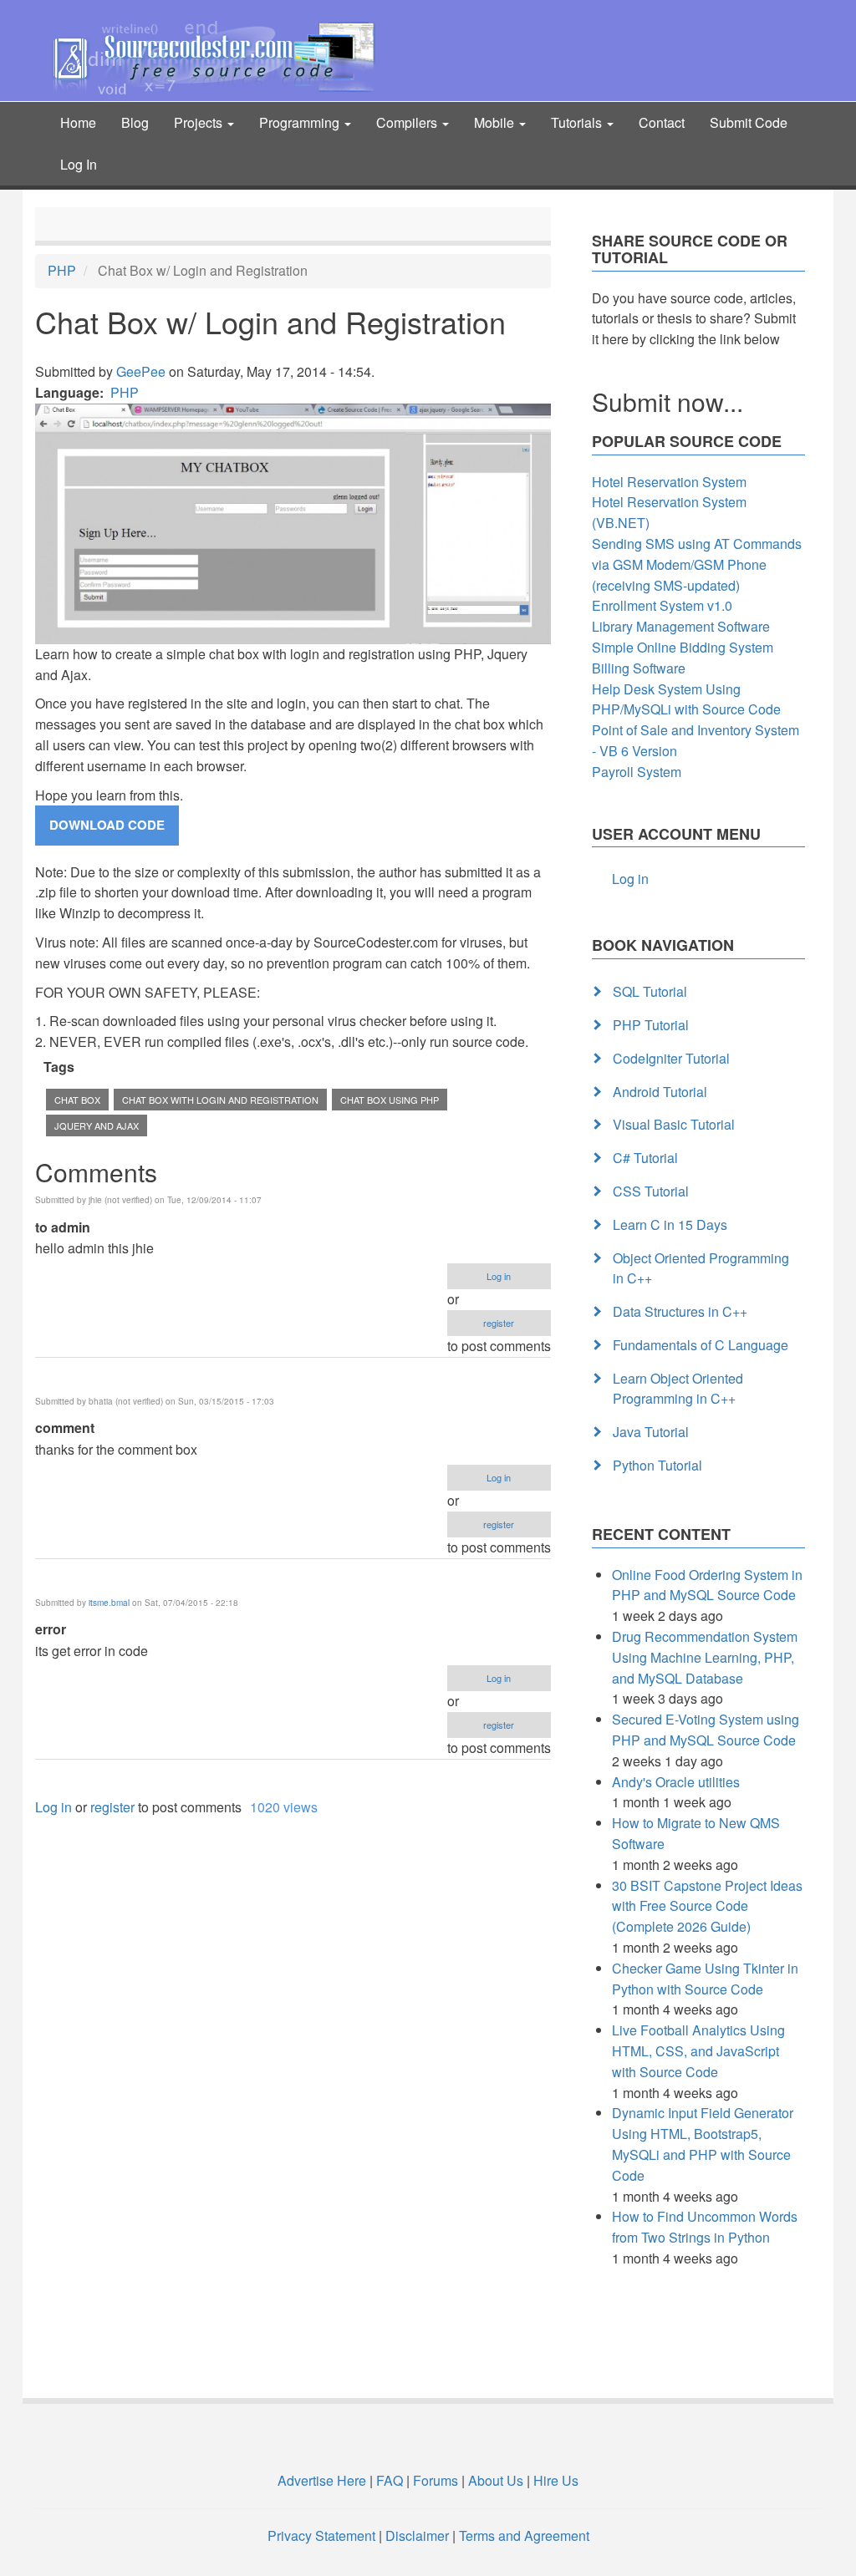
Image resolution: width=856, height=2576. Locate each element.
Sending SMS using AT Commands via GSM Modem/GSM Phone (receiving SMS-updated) (697, 564)
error (51, 1629)
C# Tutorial (645, 1158)
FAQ (390, 2480)
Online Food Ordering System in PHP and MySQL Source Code (707, 1585)
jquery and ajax (97, 1125)
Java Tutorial (651, 1432)
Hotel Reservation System (669, 482)
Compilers (408, 122)
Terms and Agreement (524, 2535)
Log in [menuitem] (630, 879)
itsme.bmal (109, 1603)
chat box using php (390, 1100)
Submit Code (749, 122)
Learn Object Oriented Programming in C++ (678, 1389)
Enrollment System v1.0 (662, 605)
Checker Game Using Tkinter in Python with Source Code (705, 1979)
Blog (135, 122)
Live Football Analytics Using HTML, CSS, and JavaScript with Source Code (698, 2051)
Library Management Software (681, 626)
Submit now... (667, 401)
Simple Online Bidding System (683, 647)
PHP (62, 270)
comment (65, 1428)
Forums (436, 2480)
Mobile (496, 122)
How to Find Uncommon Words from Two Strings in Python (705, 2227)
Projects (200, 122)
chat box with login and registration (220, 1100)
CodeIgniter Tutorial (671, 1058)
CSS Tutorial (651, 1191)
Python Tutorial (657, 1465)
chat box (77, 1100)
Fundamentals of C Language (701, 1345)
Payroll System (637, 772)
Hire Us (554, 2480)
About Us (496, 2480)
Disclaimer (417, 2535)
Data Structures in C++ (680, 1311)
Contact (662, 122)
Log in (499, 1276)
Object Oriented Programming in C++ (701, 1268)
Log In (79, 164)
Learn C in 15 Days (670, 1224)
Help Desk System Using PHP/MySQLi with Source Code (686, 699)
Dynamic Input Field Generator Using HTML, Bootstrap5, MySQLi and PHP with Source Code (703, 2144)
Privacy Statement (321, 2535)
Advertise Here (322, 2480)
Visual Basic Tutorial (674, 1124)
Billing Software (639, 668)
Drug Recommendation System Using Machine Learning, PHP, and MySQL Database (705, 1657)
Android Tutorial (660, 1092)
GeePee (141, 371)
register (499, 1323)
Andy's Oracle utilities (676, 1782)
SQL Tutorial (650, 991)
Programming (301, 122)
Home (78, 122)
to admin (63, 1227)
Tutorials (578, 122)
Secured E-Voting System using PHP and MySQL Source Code (706, 1730)
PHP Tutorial (651, 1025)
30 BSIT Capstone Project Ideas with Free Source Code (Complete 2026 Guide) (707, 1906)
